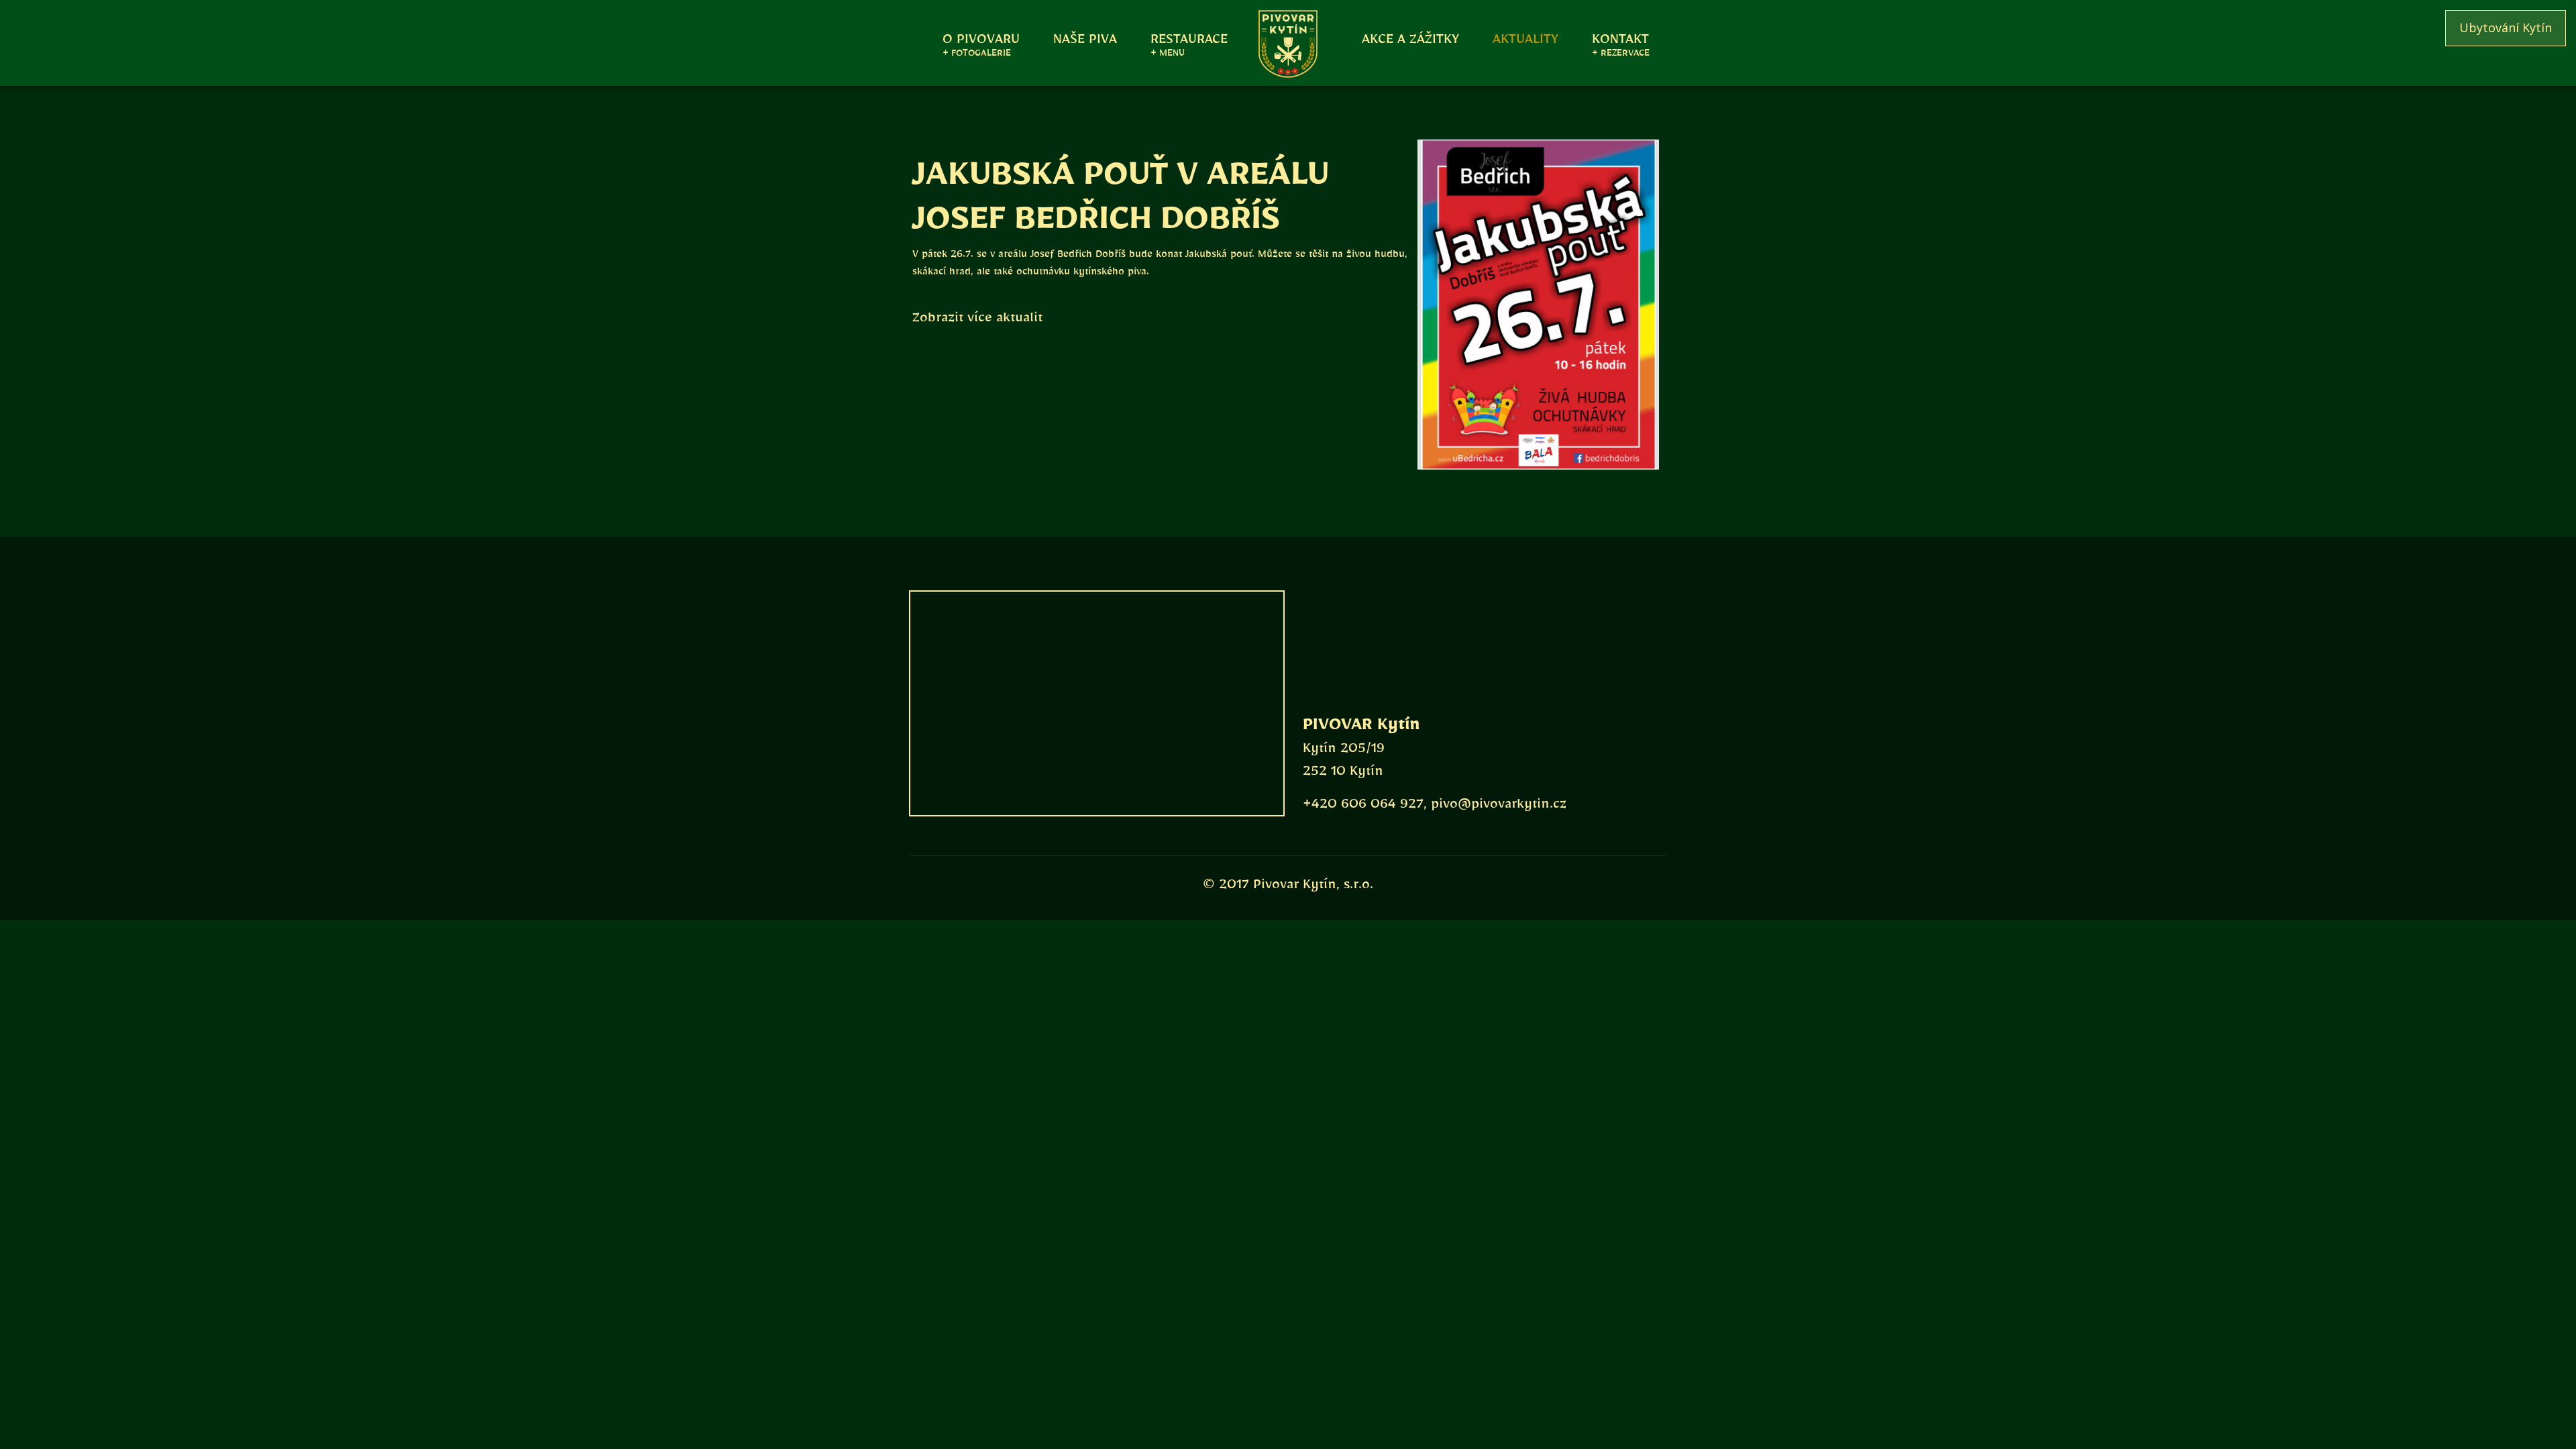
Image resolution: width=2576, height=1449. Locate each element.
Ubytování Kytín (2506, 28)
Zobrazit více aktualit (977, 321)
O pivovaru (981, 38)
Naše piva (1085, 38)
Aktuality (1525, 38)
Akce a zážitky (1410, 38)
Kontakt (1620, 38)
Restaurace (1189, 38)
